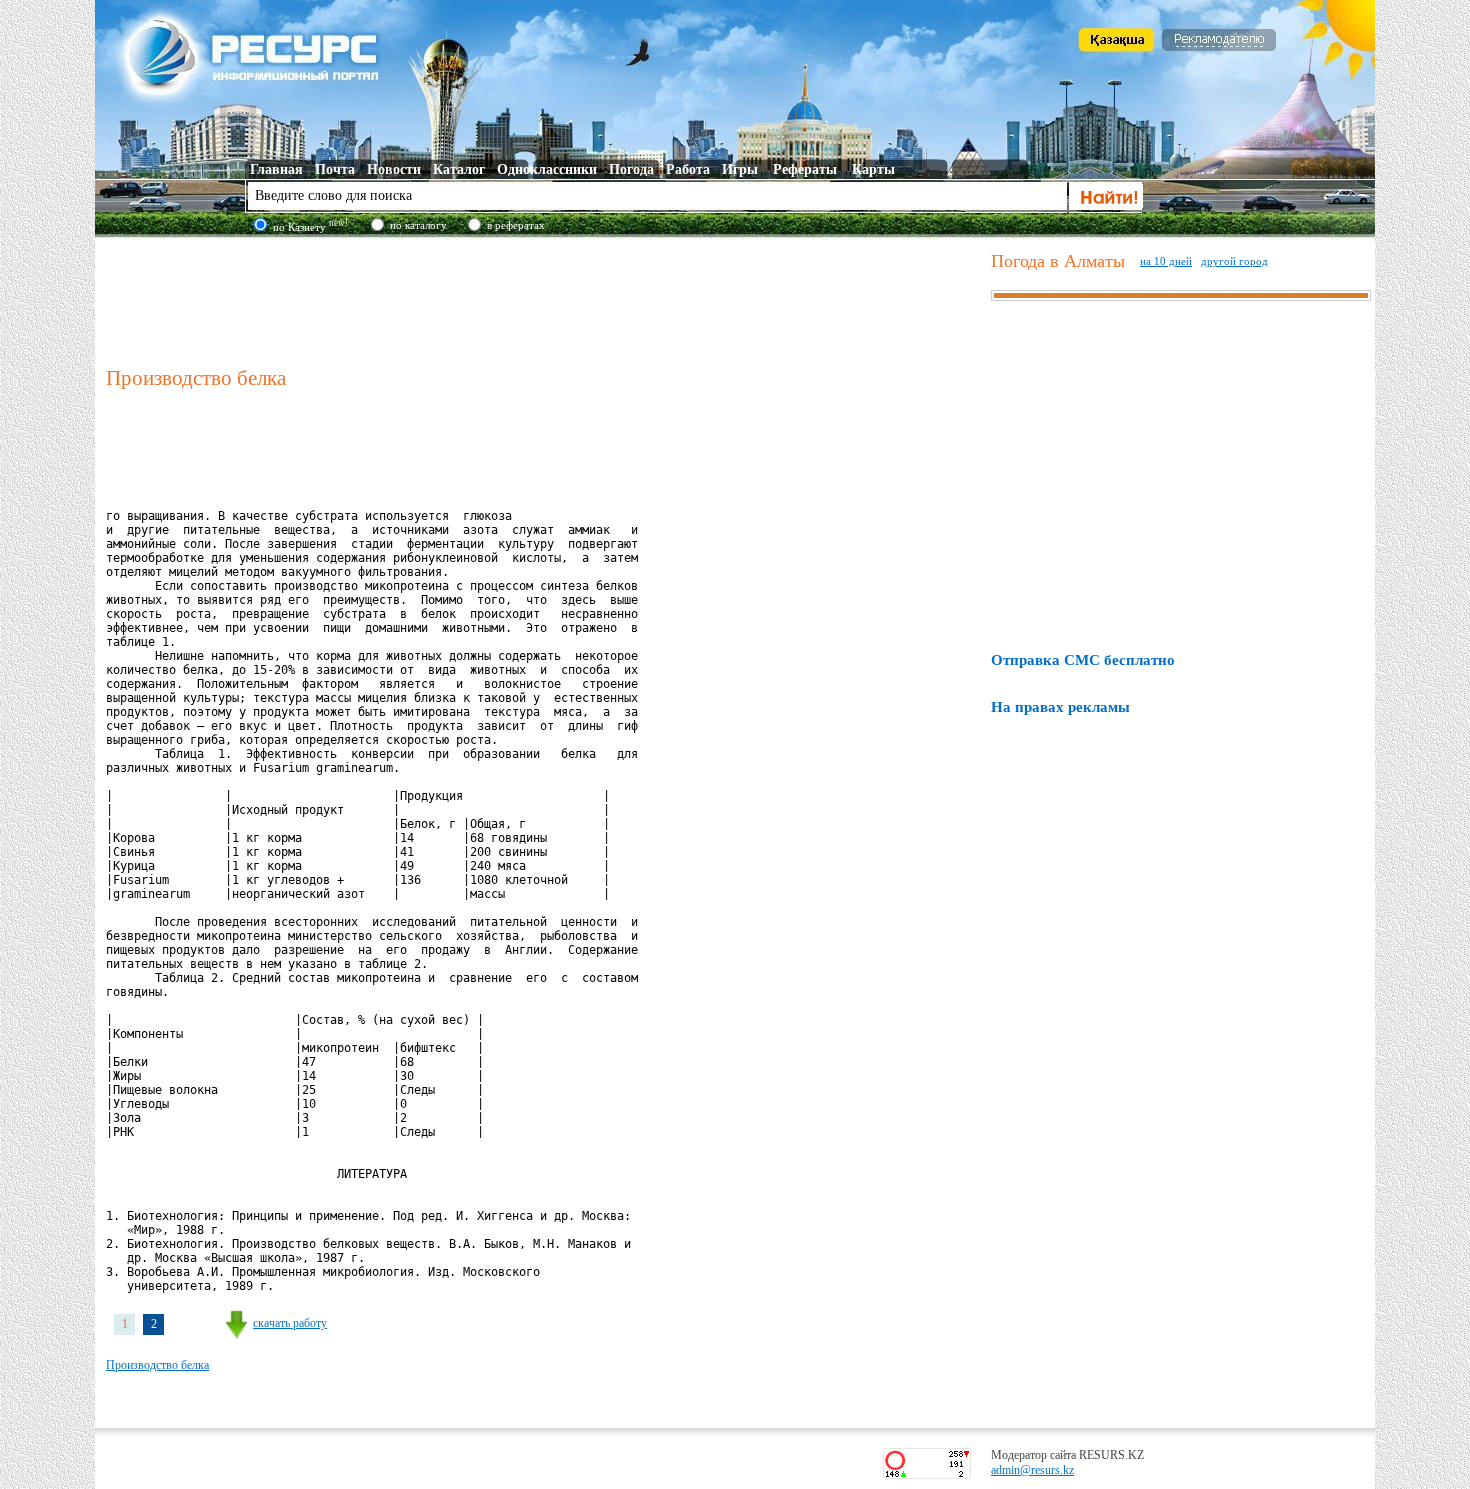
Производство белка (157, 1365)
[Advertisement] (544, 299)
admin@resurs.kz (1032, 1470)
